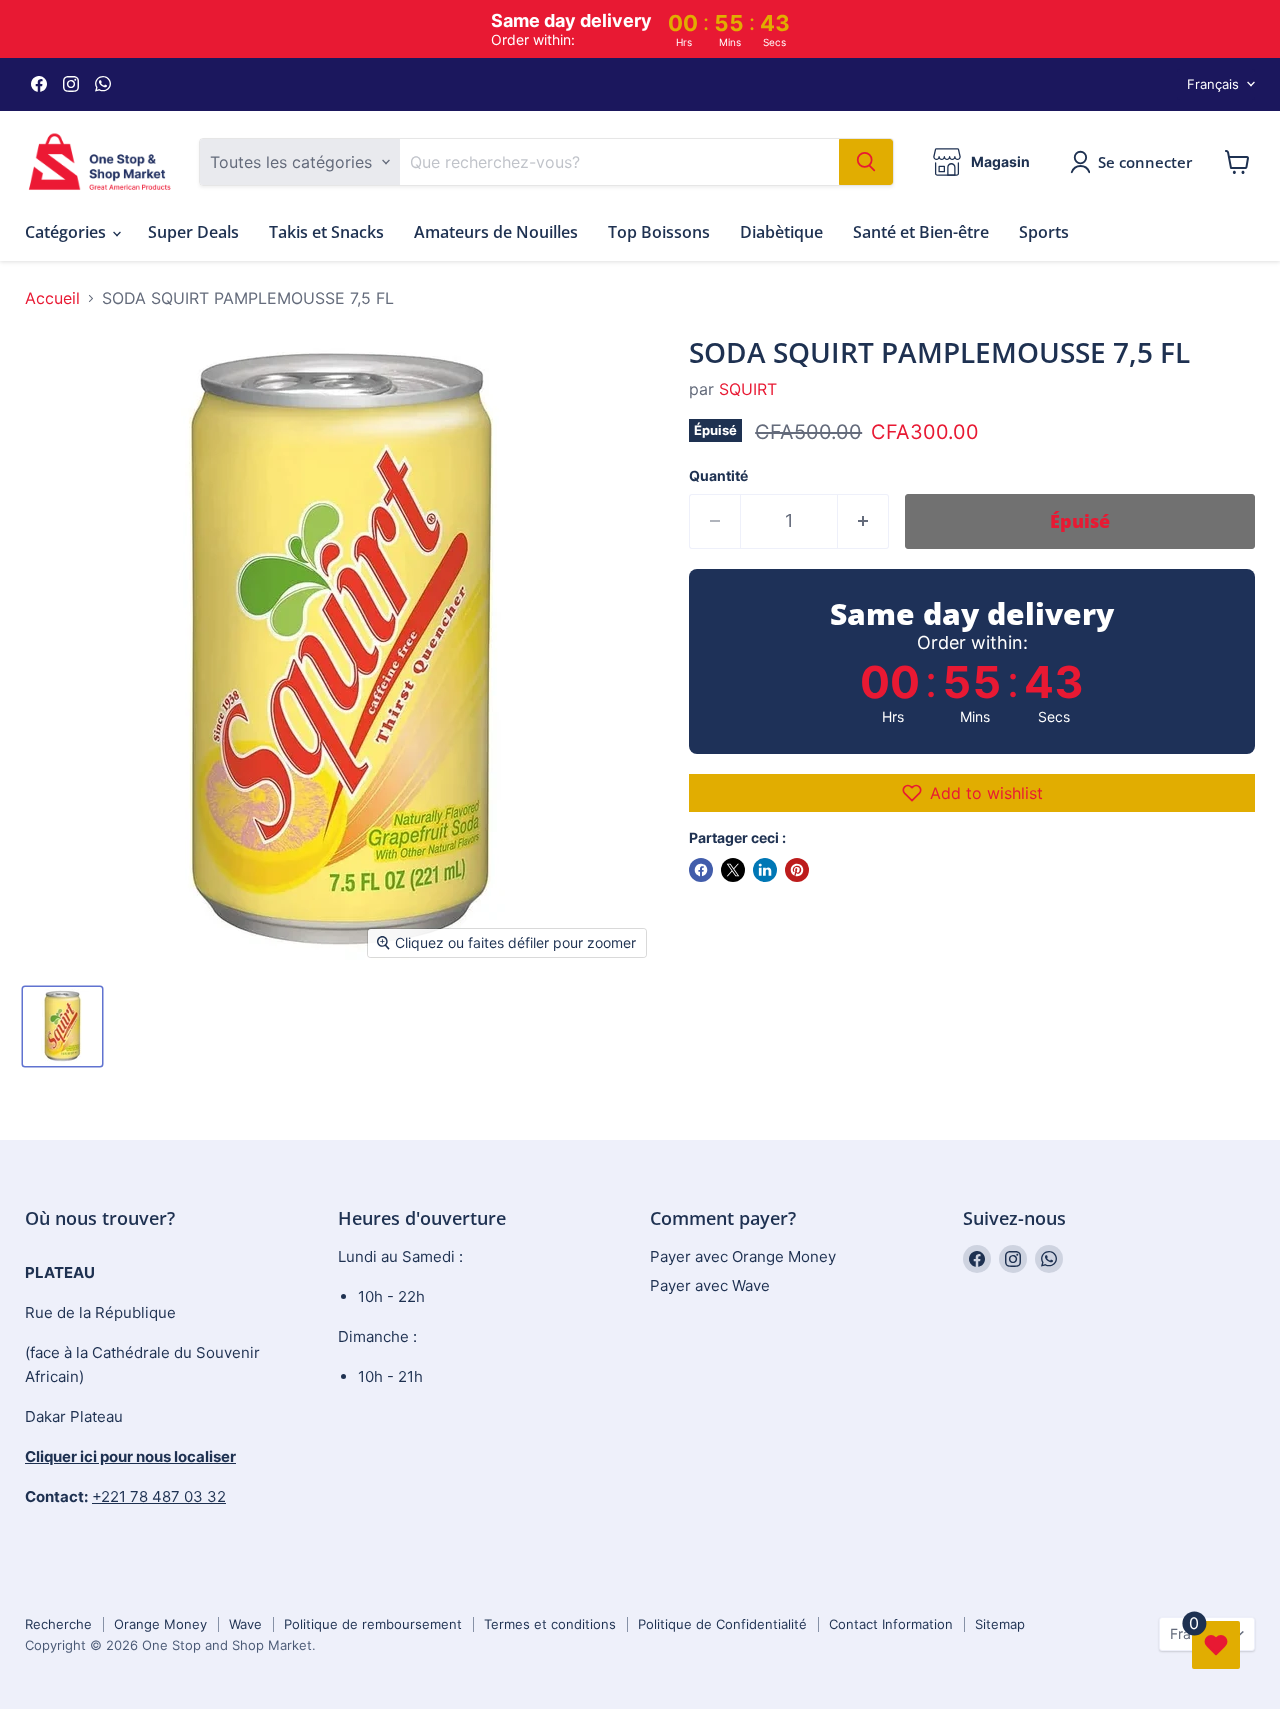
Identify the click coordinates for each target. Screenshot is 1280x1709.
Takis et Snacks (326, 232)
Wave (245, 1624)
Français (1213, 84)
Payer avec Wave (710, 1285)
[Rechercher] (866, 162)
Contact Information (891, 1624)
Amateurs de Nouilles (496, 232)
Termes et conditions (550, 1624)
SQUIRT (748, 389)
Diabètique (781, 232)
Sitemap (1000, 1624)
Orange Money (160, 1624)
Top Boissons (659, 232)
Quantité (718, 476)
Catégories (67, 232)
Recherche (58, 1624)
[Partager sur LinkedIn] (765, 870)
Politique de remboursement (373, 1624)
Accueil (52, 298)
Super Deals (193, 232)
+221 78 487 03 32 (159, 1496)
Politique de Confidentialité (722, 1624)
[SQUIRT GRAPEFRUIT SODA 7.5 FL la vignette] (62, 1026)
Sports (1044, 232)
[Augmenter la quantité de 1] (863, 521)
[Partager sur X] (733, 870)
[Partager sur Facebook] (701, 870)
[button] (972, 793)
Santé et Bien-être (921, 232)
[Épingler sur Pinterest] (797, 870)
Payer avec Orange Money (743, 1256)
